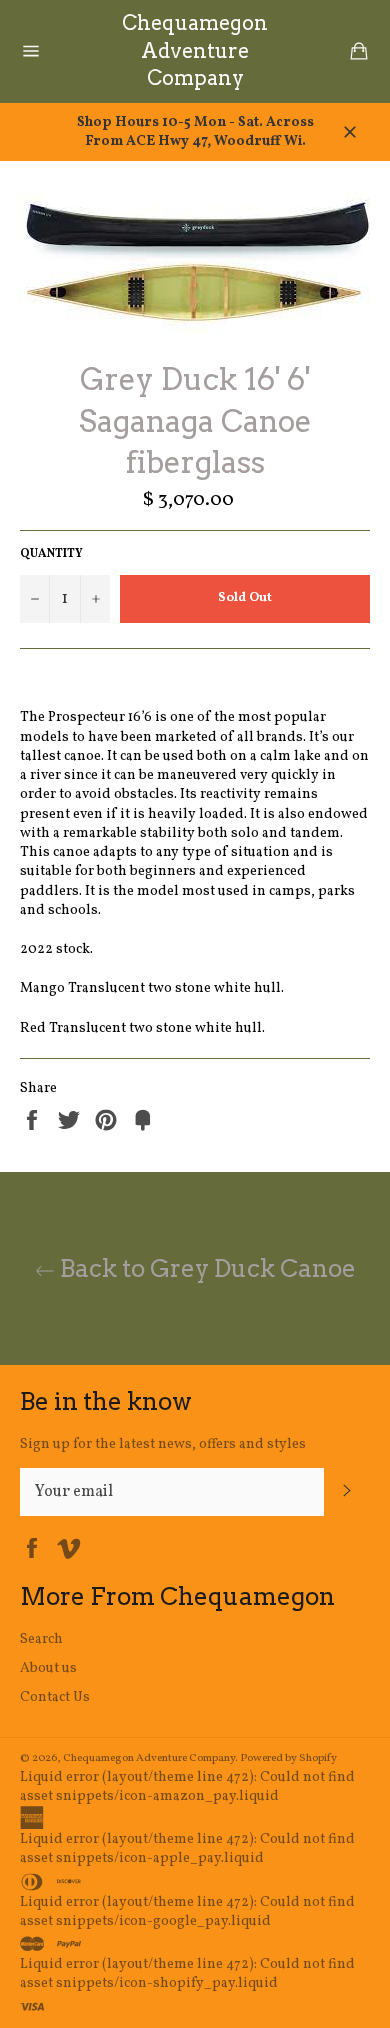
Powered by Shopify (288, 1758)
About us (48, 1668)
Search (41, 1639)
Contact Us (55, 1697)
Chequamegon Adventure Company (195, 50)
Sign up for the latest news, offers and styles (163, 1444)
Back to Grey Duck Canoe (205, 1268)
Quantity (51, 554)
